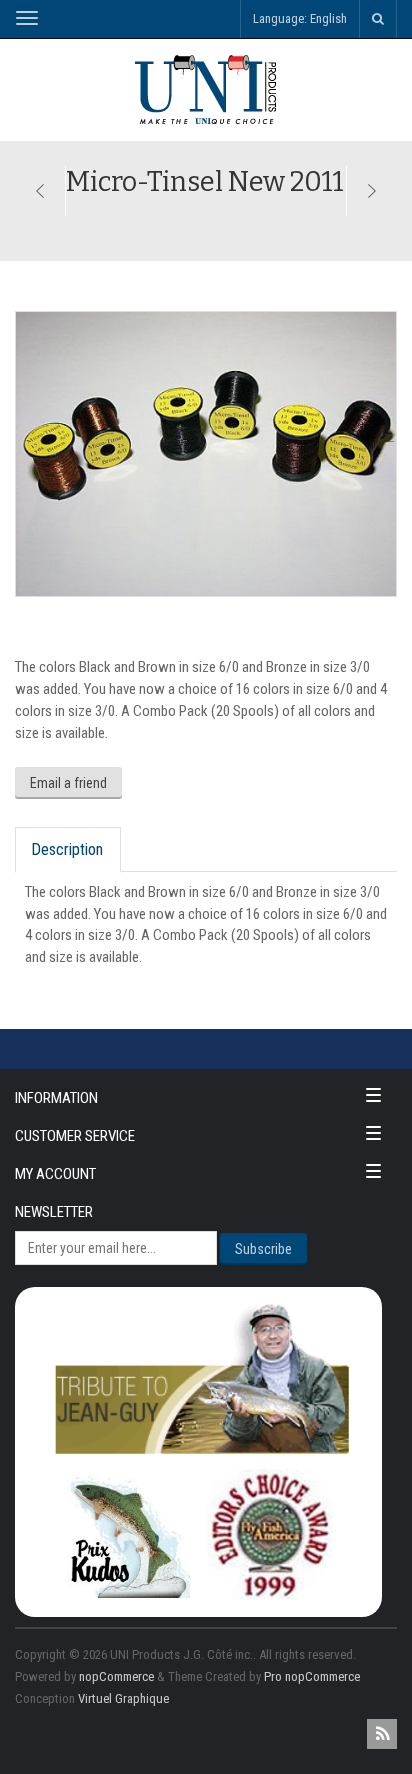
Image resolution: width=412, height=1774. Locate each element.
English (328, 18)
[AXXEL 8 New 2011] (371, 191)
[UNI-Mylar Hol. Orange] (40, 191)
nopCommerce (116, 1676)
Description (67, 849)
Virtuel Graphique (123, 1698)
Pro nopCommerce (312, 1676)
